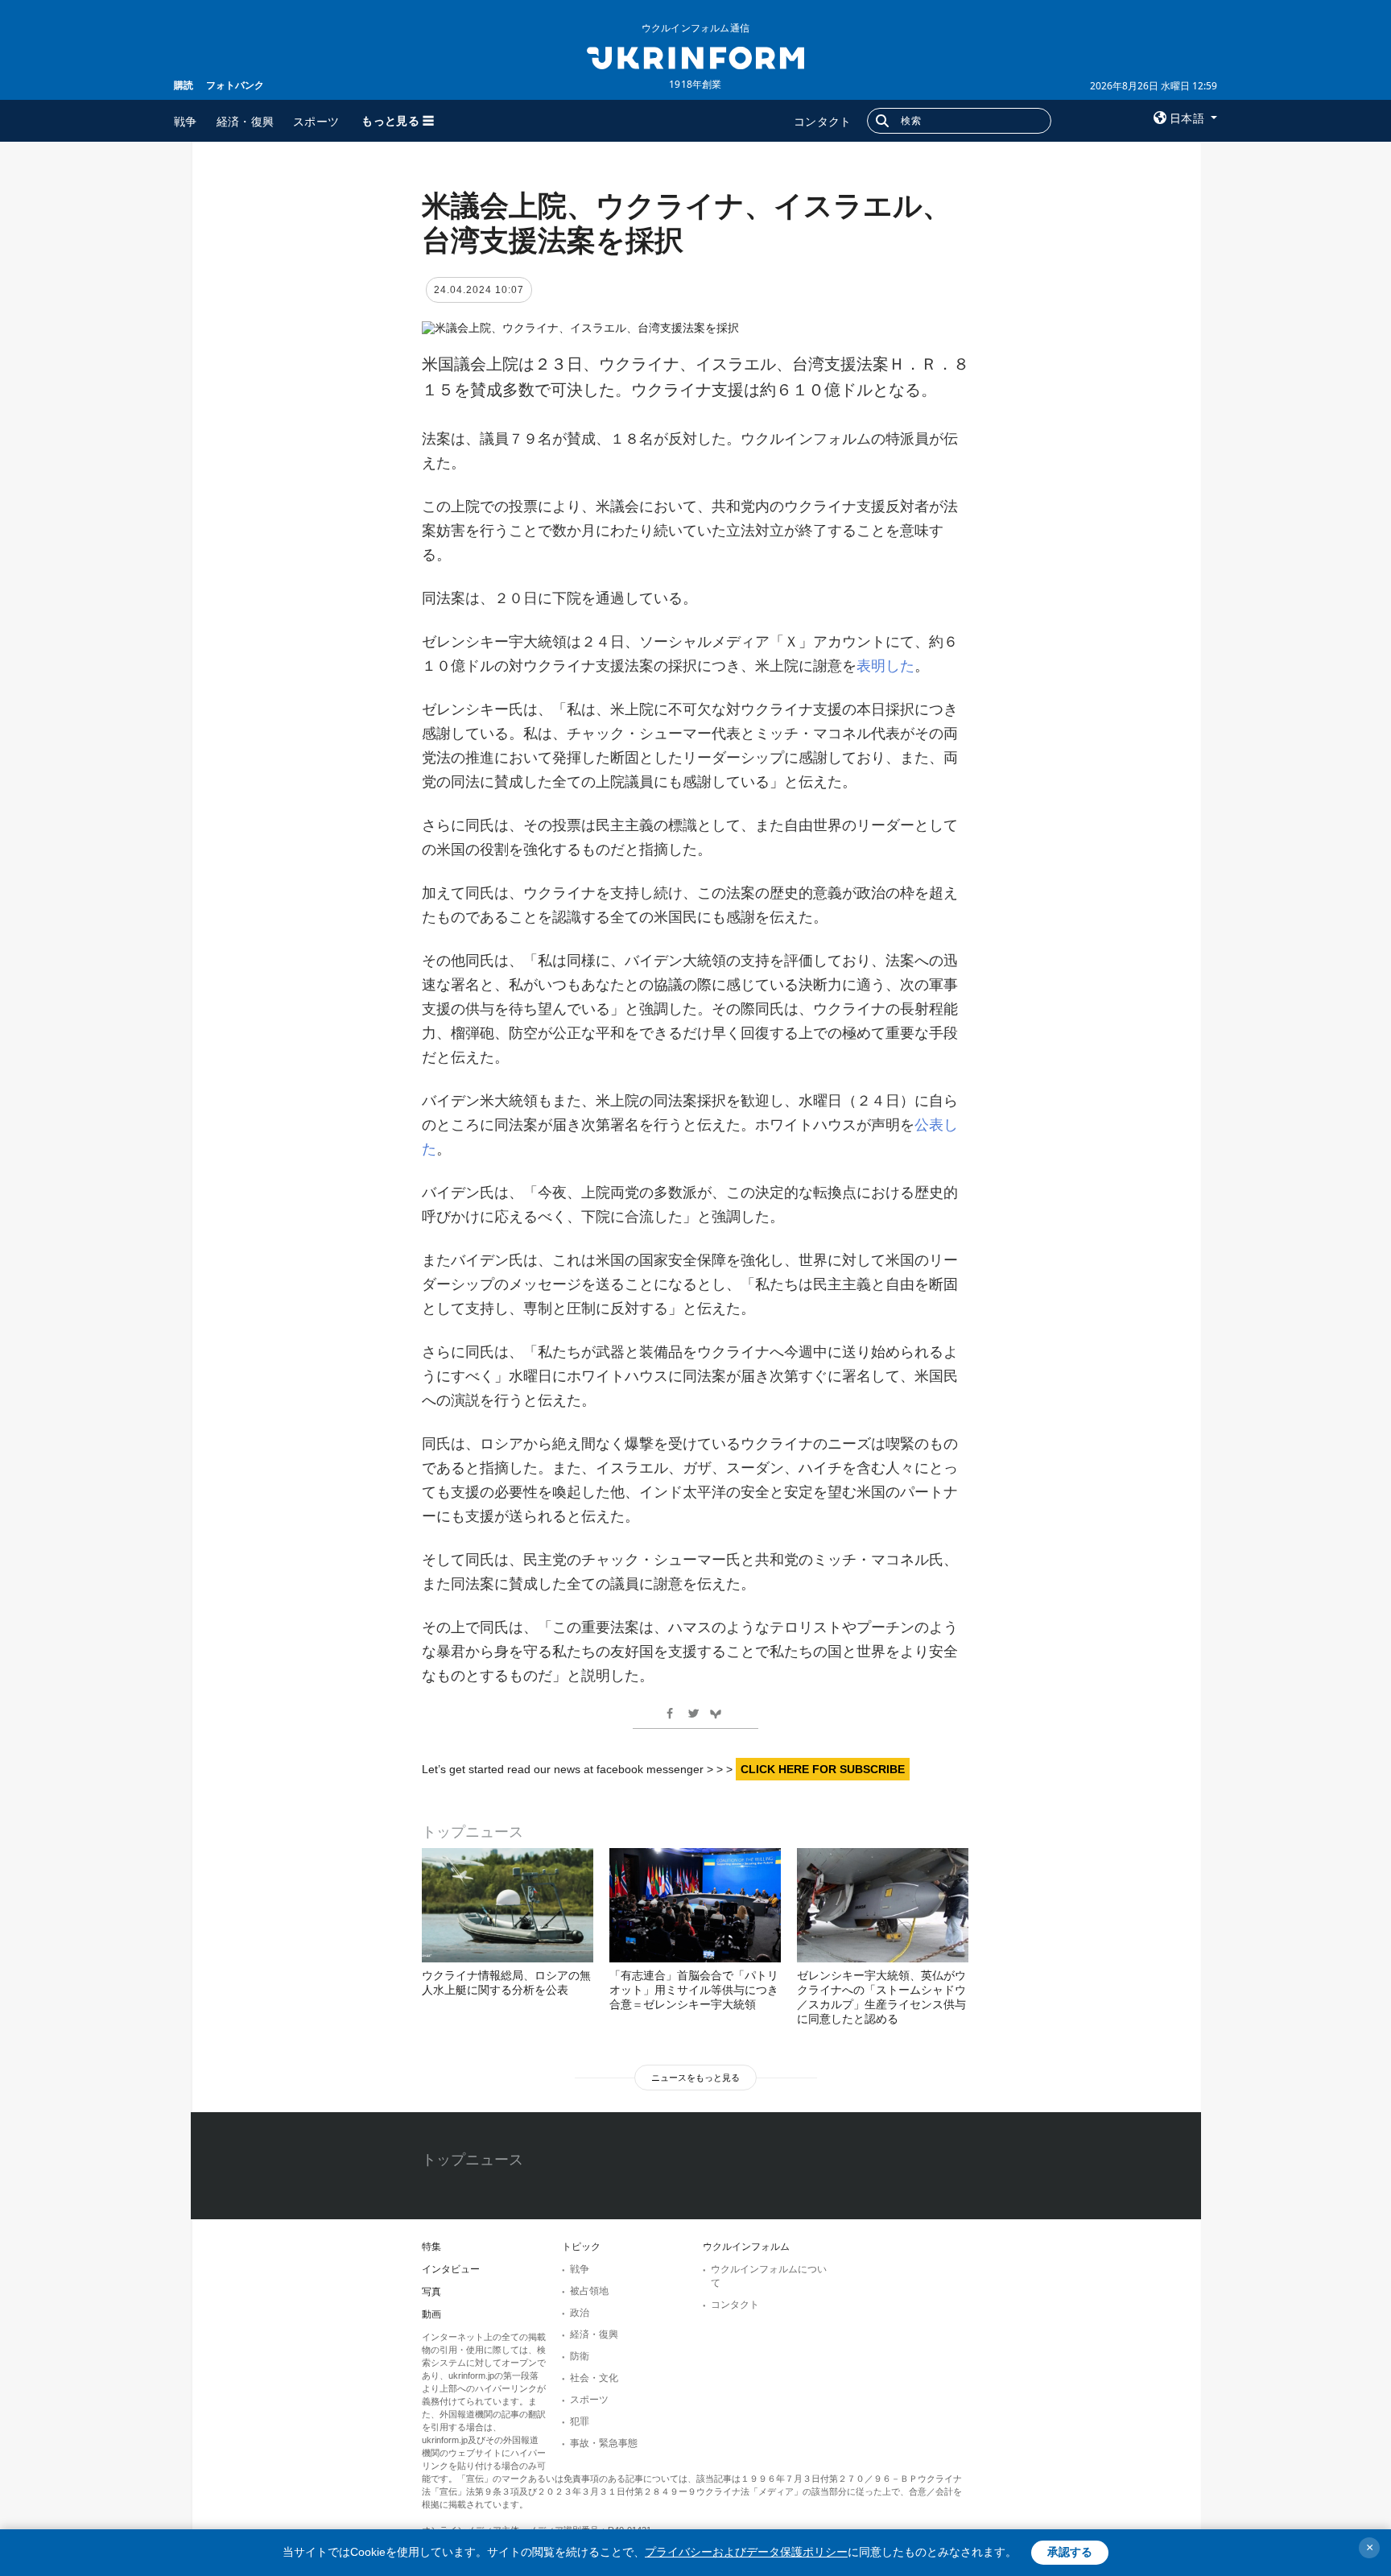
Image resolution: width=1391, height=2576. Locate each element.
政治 (580, 2313)
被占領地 (589, 2291)
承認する (1070, 2552)
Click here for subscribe (823, 1769)
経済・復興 (246, 121)
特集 (431, 2247)
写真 (431, 2292)
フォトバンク (235, 85)
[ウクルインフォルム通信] (695, 56)
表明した (885, 666)
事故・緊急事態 (604, 2443)
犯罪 (580, 2421)
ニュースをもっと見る (695, 2078)
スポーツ (316, 121)
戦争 (186, 121)
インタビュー (451, 2269)
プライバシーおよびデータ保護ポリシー (746, 2552)
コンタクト (823, 121)
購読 (184, 85)
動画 (431, 2314)
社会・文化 (594, 2378)
